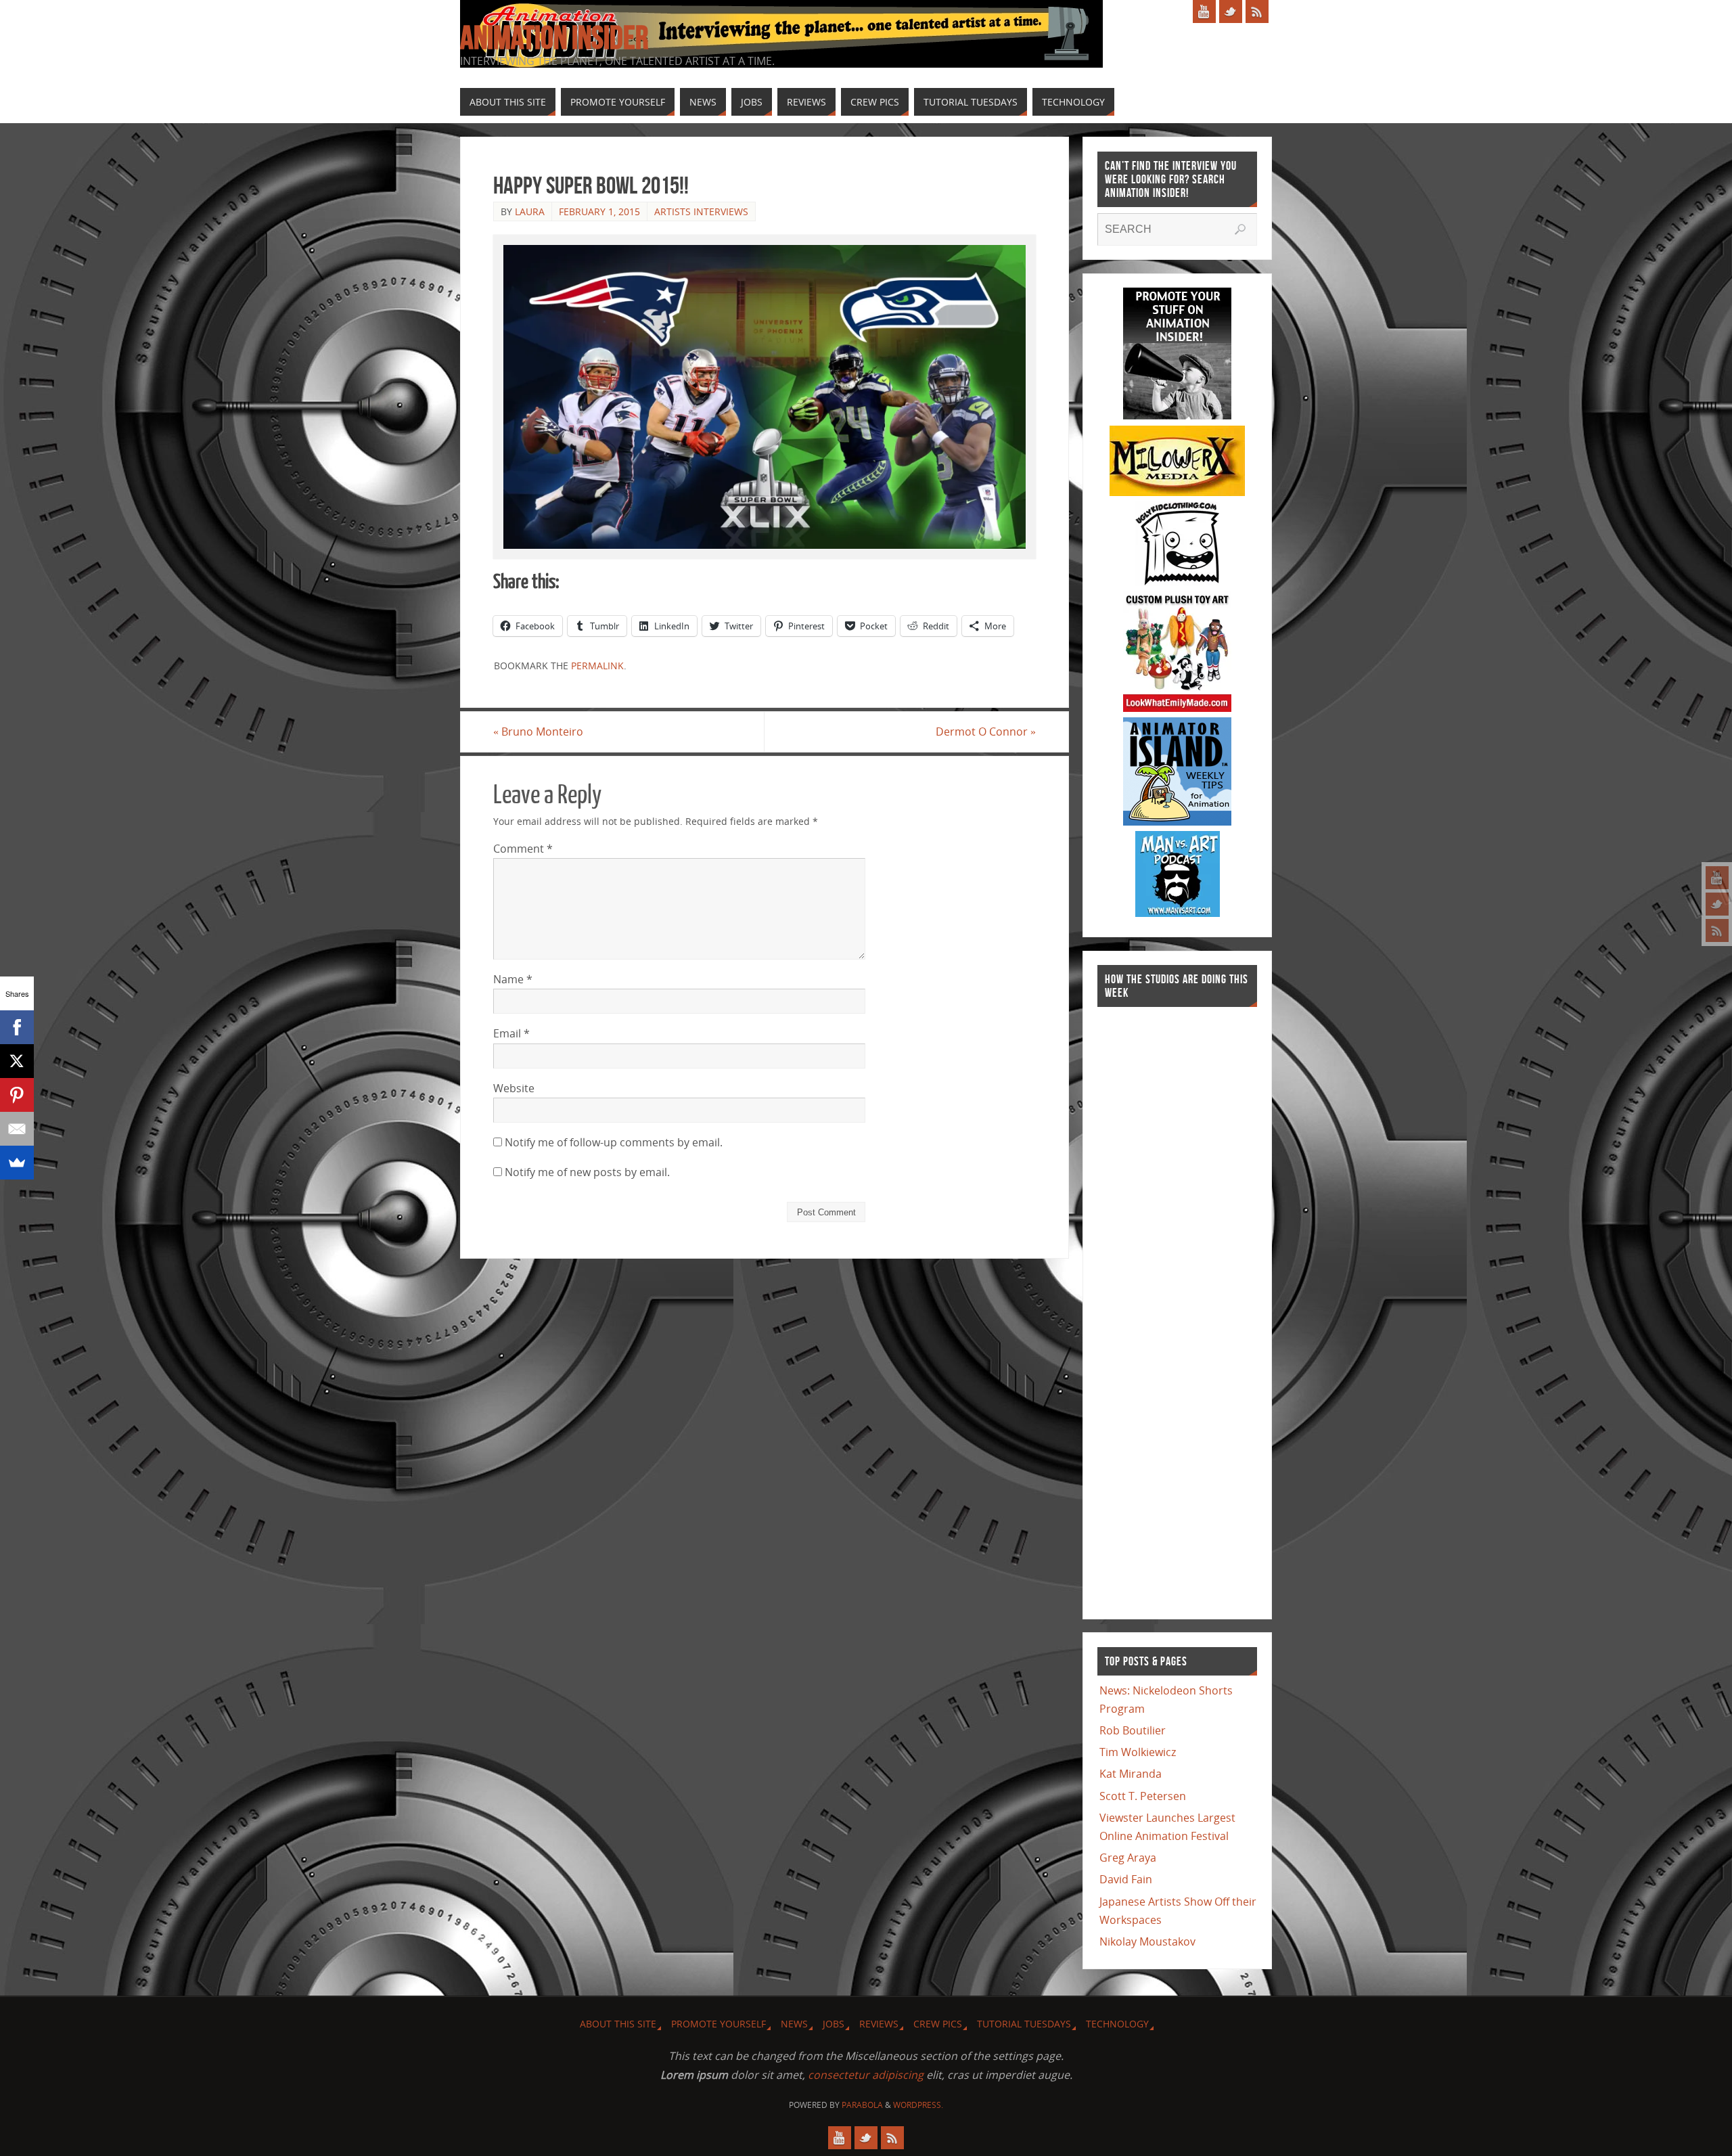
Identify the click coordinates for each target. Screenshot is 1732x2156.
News (794, 2024)
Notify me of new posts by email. (587, 1172)
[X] (17, 1061)
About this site (618, 2024)
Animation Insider (554, 38)
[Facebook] (17, 1027)
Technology (1117, 2024)
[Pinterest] (17, 1095)
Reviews (879, 2024)
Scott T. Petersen (1143, 1796)
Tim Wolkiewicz (1138, 1752)
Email (511, 1033)
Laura (530, 211)
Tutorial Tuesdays (1024, 2024)
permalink (597, 666)
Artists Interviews (701, 211)
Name (513, 979)
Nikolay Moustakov (1147, 1941)
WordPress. (918, 2105)
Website (514, 1088)
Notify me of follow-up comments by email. (614, 1142)
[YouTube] (1717, 878)
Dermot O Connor (986, 732)
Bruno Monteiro (538, 732)
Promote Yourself (719, 2024)
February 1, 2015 (599, 211)
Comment (523, 849)
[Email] (17, 1129)
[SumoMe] (17, 1163)
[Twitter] (1717, 904)
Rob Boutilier (1133, 1730)
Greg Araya (1128, 1858)
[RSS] (1717, 930)
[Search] (1240, 229)
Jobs (834, 2024)
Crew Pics (938, 2024)
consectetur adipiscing (866, 2075)
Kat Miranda (1131, 1774)
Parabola (862, 2105)
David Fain (1126, 1879)
